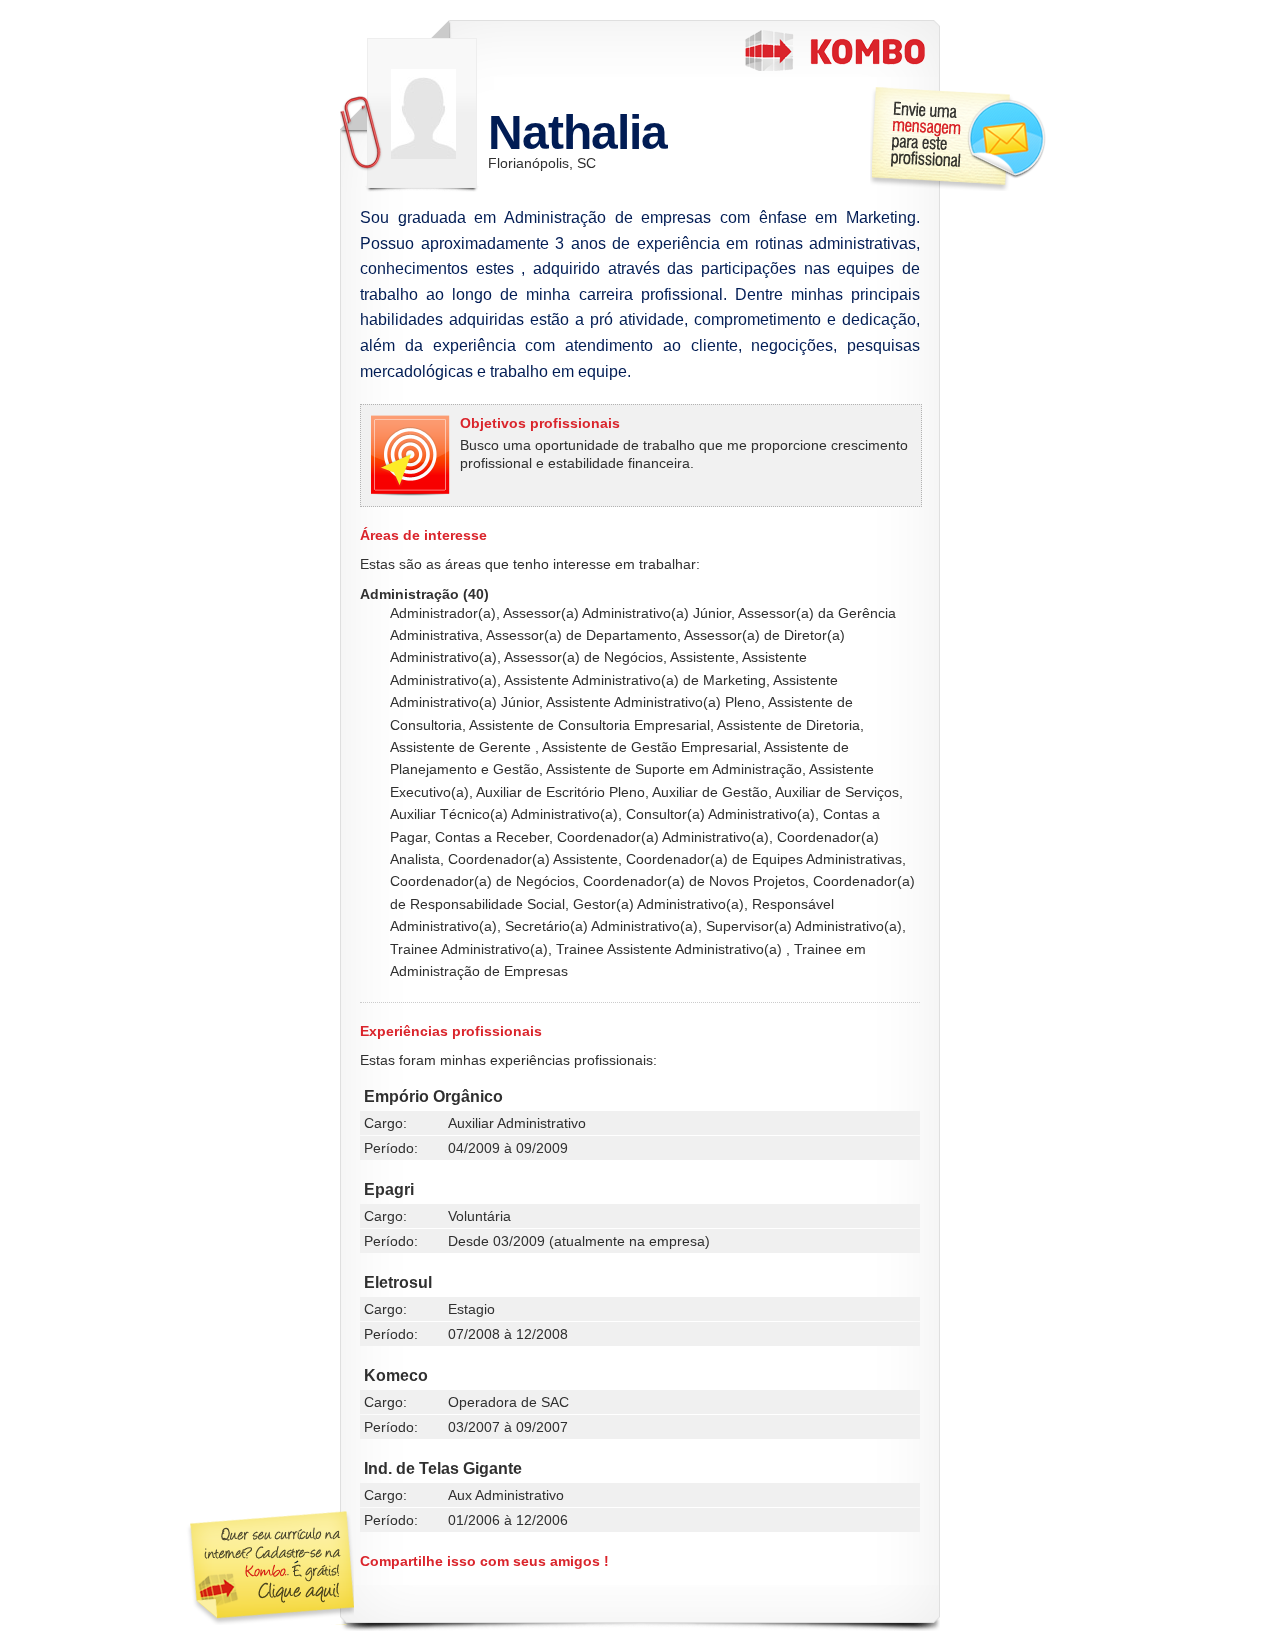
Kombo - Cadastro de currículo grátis (835, 50)
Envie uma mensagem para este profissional (958, 138)
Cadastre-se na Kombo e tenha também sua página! (269, 1568)
